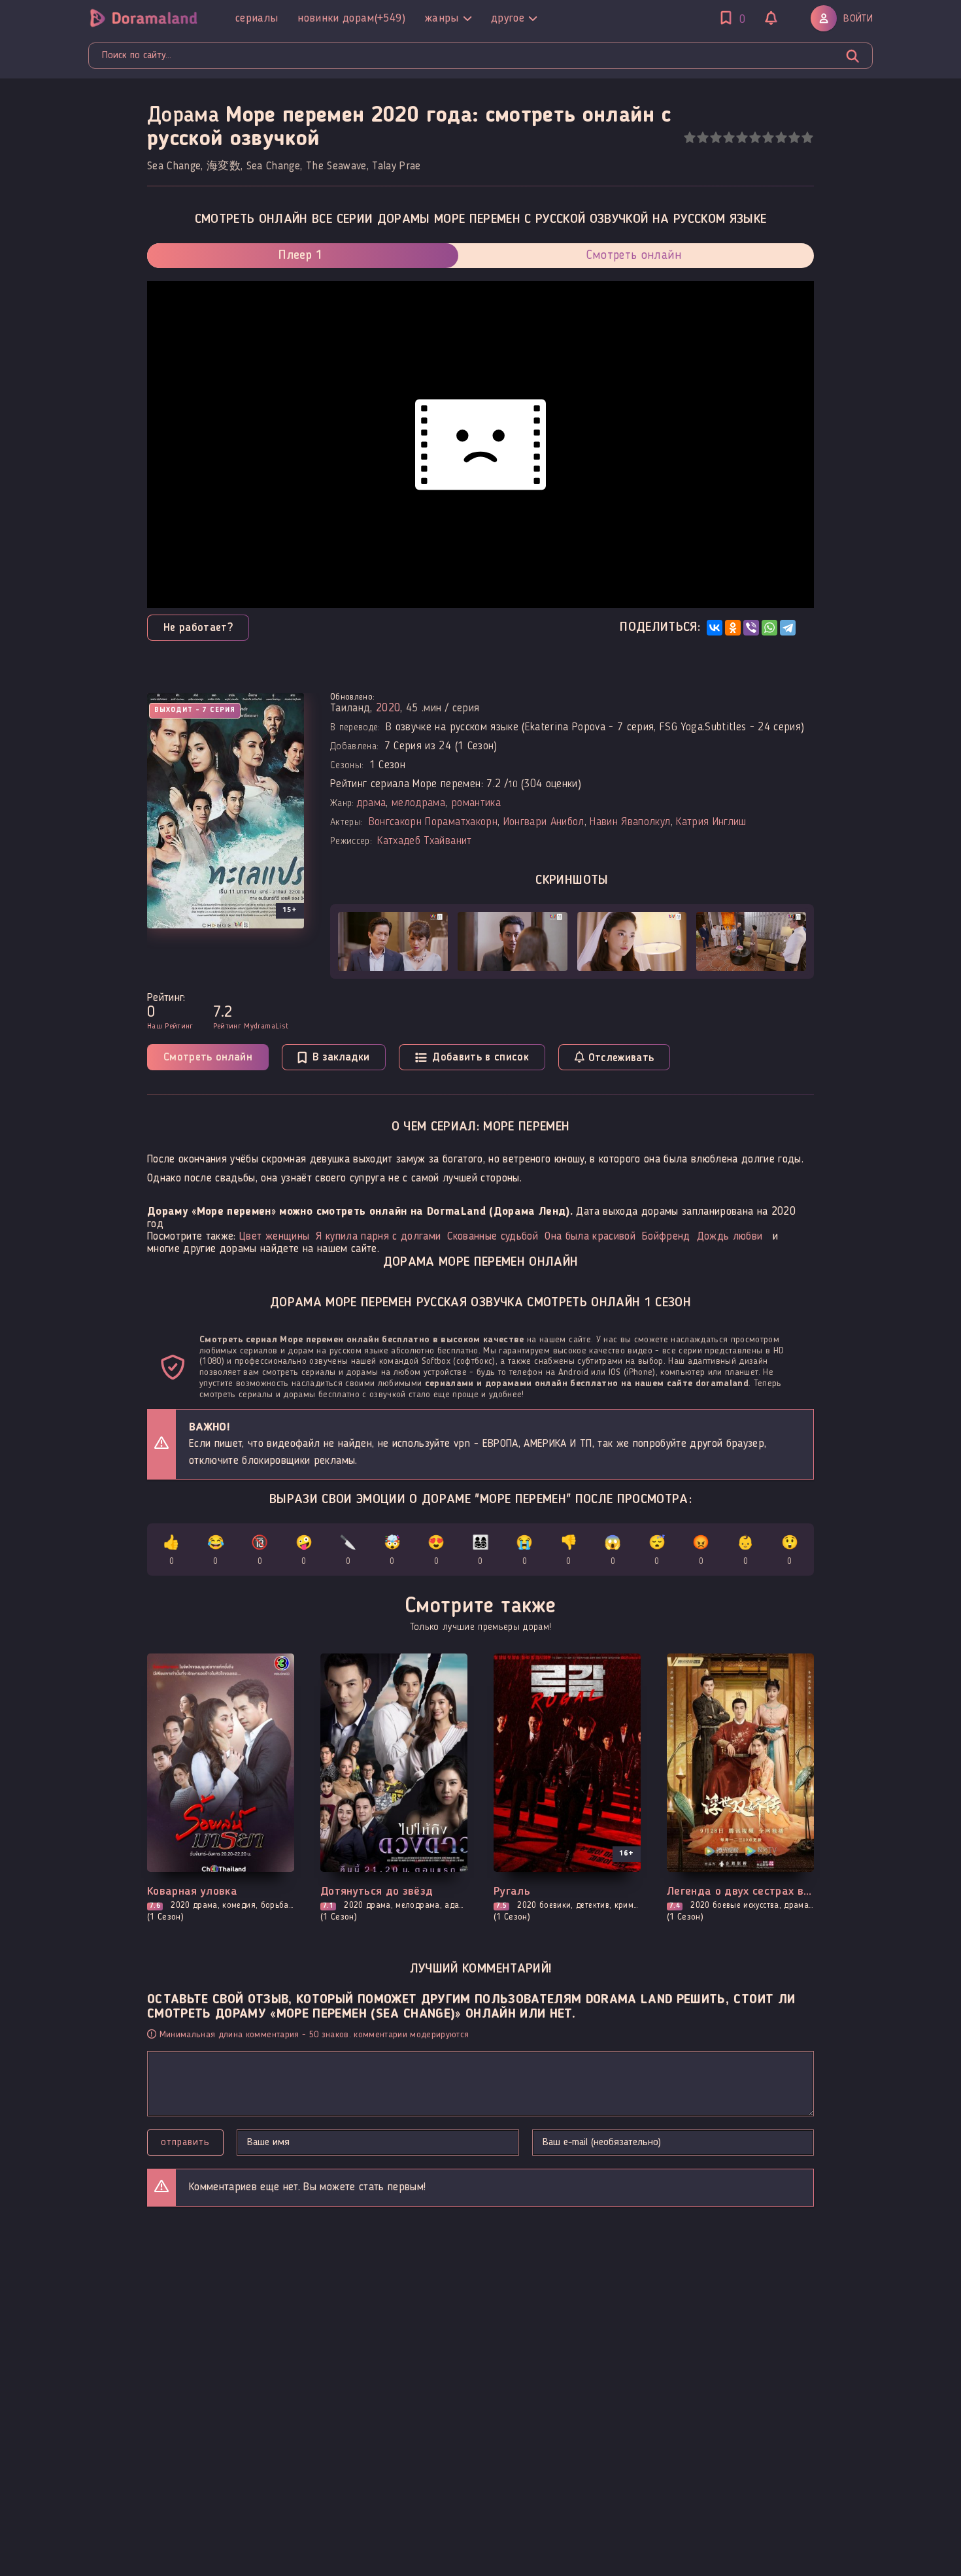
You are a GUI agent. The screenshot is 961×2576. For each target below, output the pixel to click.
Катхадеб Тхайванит (424, 841)
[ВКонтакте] (715, 628)
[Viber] (751, 628)
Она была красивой (590, 1237)
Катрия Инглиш (711, 822)
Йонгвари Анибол (544, 822)
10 (807, 138)
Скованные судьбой (493, 1237)
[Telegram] (788, 628)
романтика (476, 803)
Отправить (185, 2143)
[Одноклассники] (733, 628)
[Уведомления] (771, 20)
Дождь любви (730, 1237)
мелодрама (418, 803)
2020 (388, 708)
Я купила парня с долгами (378, 1237)
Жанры (442, 18)
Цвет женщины (274, 1237)
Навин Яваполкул (630, 822)
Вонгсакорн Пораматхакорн (433, 822)
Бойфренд (666, 1237)
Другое (508, 18)
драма (371, 803)
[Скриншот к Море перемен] (393, 941)
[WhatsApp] (769, 628)
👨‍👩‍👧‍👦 (480, 1551)
